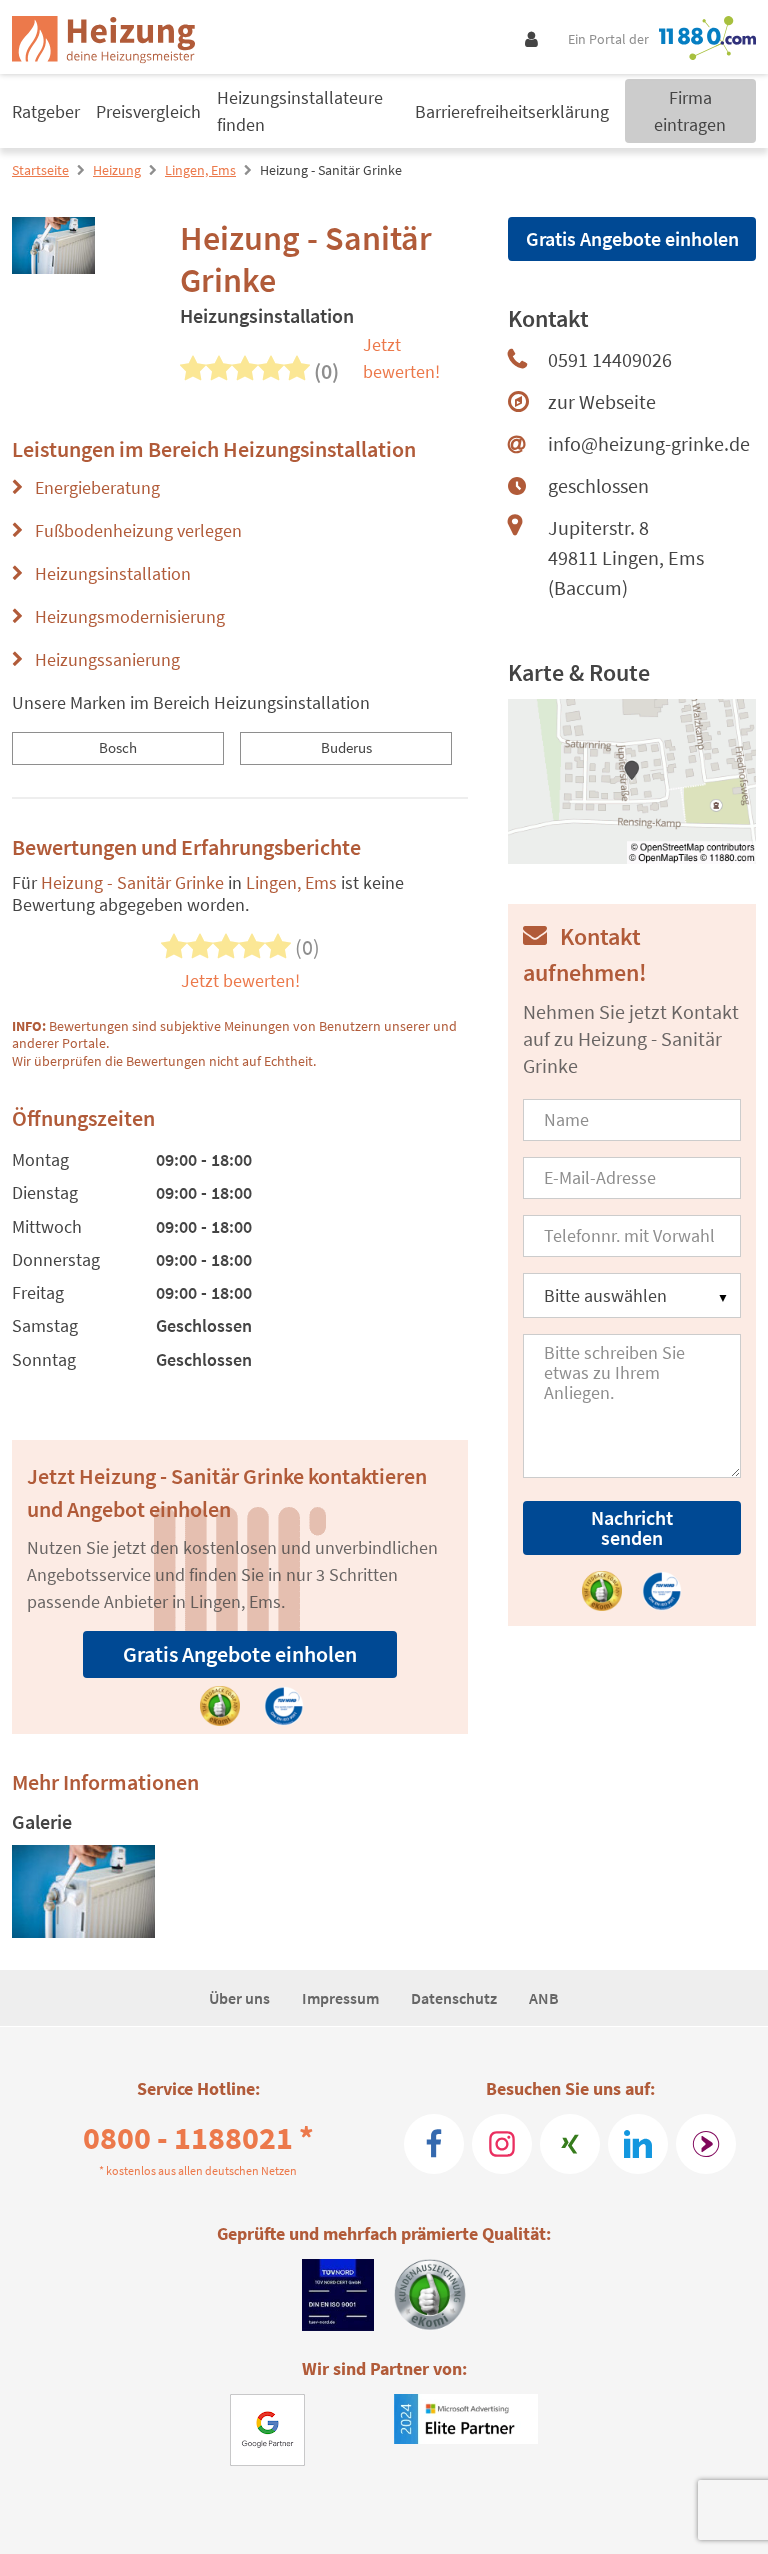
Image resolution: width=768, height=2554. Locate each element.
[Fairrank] (706, 2144)
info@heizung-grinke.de (649, 443)
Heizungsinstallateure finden (300, 111)
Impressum (340, 1998)
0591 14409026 (610, 359)
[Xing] (570, 2144)
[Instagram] (502, 2144)
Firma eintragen (690, 111)
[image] (83, 1891)
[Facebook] (434, 2144)
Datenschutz (454, 1998)
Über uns (239, 1998)
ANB (544, 1998)
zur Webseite (602, 401)
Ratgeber (46, 111)
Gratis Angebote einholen (240, 1654)
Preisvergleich (148, 111)
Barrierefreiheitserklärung (512, 111)
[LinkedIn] (638, 2144)
